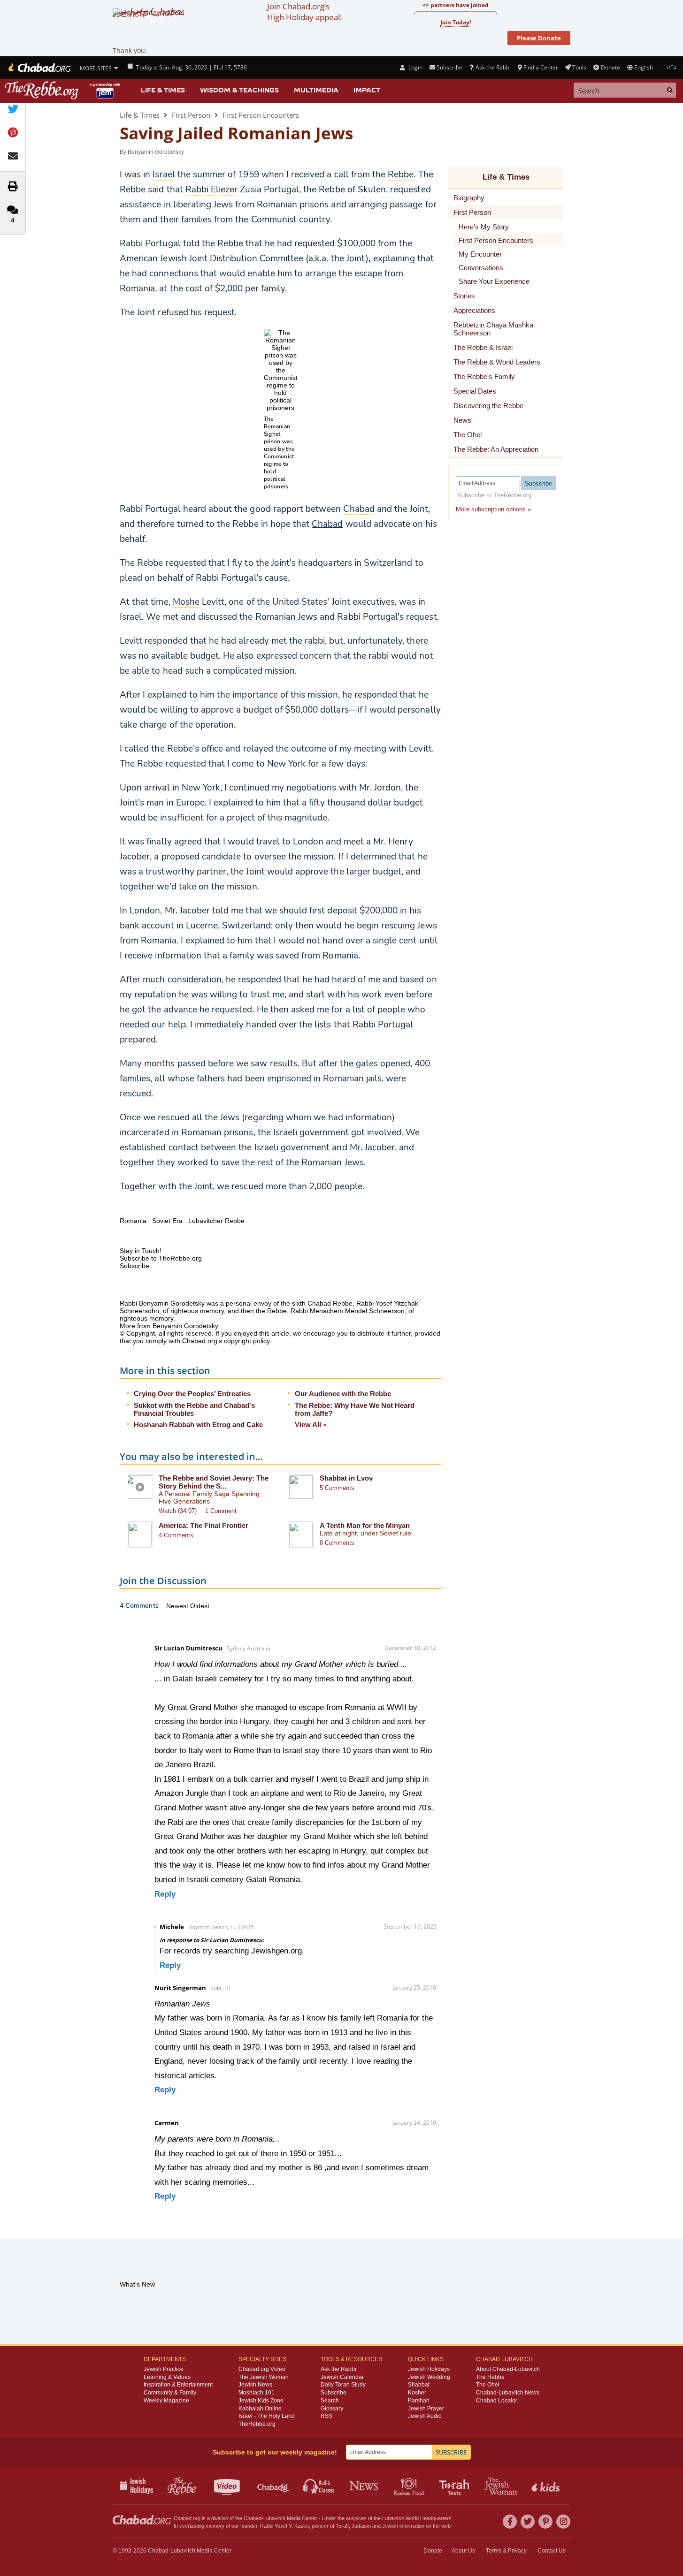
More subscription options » (493, 509)
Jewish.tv (228, 2485)
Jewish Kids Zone (261, 2401)
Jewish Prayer (426, 2409)
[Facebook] (510, 2522)
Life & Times (163, 90)
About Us (463, 2551)
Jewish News (255, 2385)
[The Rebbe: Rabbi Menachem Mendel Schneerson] (63, 90)
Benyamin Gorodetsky (156, 152)
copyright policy (247, 1341)
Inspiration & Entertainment (178, 2385)
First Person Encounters (261, 115)
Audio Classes (319, 2485)
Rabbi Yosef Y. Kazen (284, 2526)
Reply (165, 1894)
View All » (311, 1425)
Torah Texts (456, 2485)
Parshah (419, 2401)
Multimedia (316, 90)
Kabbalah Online (260, 2409)
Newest (178, 1606)
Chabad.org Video (262, 2369)
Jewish (390, 2526)
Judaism (361, 2526)
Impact (367, 90)
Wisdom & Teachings (239, 90)
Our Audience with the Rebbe (343, 1394)
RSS (326, 2416)
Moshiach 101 (257, 2393)
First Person (191, 115)
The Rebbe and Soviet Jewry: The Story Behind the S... (214, 1482)
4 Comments (176, 1535)
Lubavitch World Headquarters (417, 2518)
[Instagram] (563, 2522)
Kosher (417, 2393)
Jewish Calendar (342, 2377)
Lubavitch (274, 2518)
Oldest (200, 1606)
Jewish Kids (547, 2485)
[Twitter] (528, 2522)
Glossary (332, 2409)
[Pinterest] (545, 2522)
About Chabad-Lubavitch (508, 2369)
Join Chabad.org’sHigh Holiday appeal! (304, 12)
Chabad (327, 524)
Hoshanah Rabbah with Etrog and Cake (198, 1425)
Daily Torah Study (343, 2385)
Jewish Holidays (429, 2369)
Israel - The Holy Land (267, 2416)
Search (330, 2401)
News (365, 2485)
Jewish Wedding (429, 2377)
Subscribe (334, 2393)
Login (414, 67)
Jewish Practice (164, 2369)
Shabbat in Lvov (346, 1478)
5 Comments (337, 1488)
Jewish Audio (425, 2416)
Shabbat (419, 2385)
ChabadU (273, 2485)
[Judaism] (39, 68)
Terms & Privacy (506, 2551)
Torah (342, 2526)
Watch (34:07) (178, 1511)
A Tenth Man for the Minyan (365, 1525)
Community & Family (170, 2393)
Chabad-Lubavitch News (508, 2393)
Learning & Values (167, 2377)
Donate (610, 67)
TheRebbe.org (257, 2424)
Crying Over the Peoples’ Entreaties (192, 1394)
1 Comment (221, 1511)
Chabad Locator (497, 2401)
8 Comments (337, 1543)
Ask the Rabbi (493, 67)
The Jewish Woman (264, 2377)
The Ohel (488, 2385)
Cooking (410, 2485)
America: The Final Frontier (203, 1525)
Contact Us (552, 2551)
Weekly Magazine (166, 2401)
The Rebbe (490, 2377)
